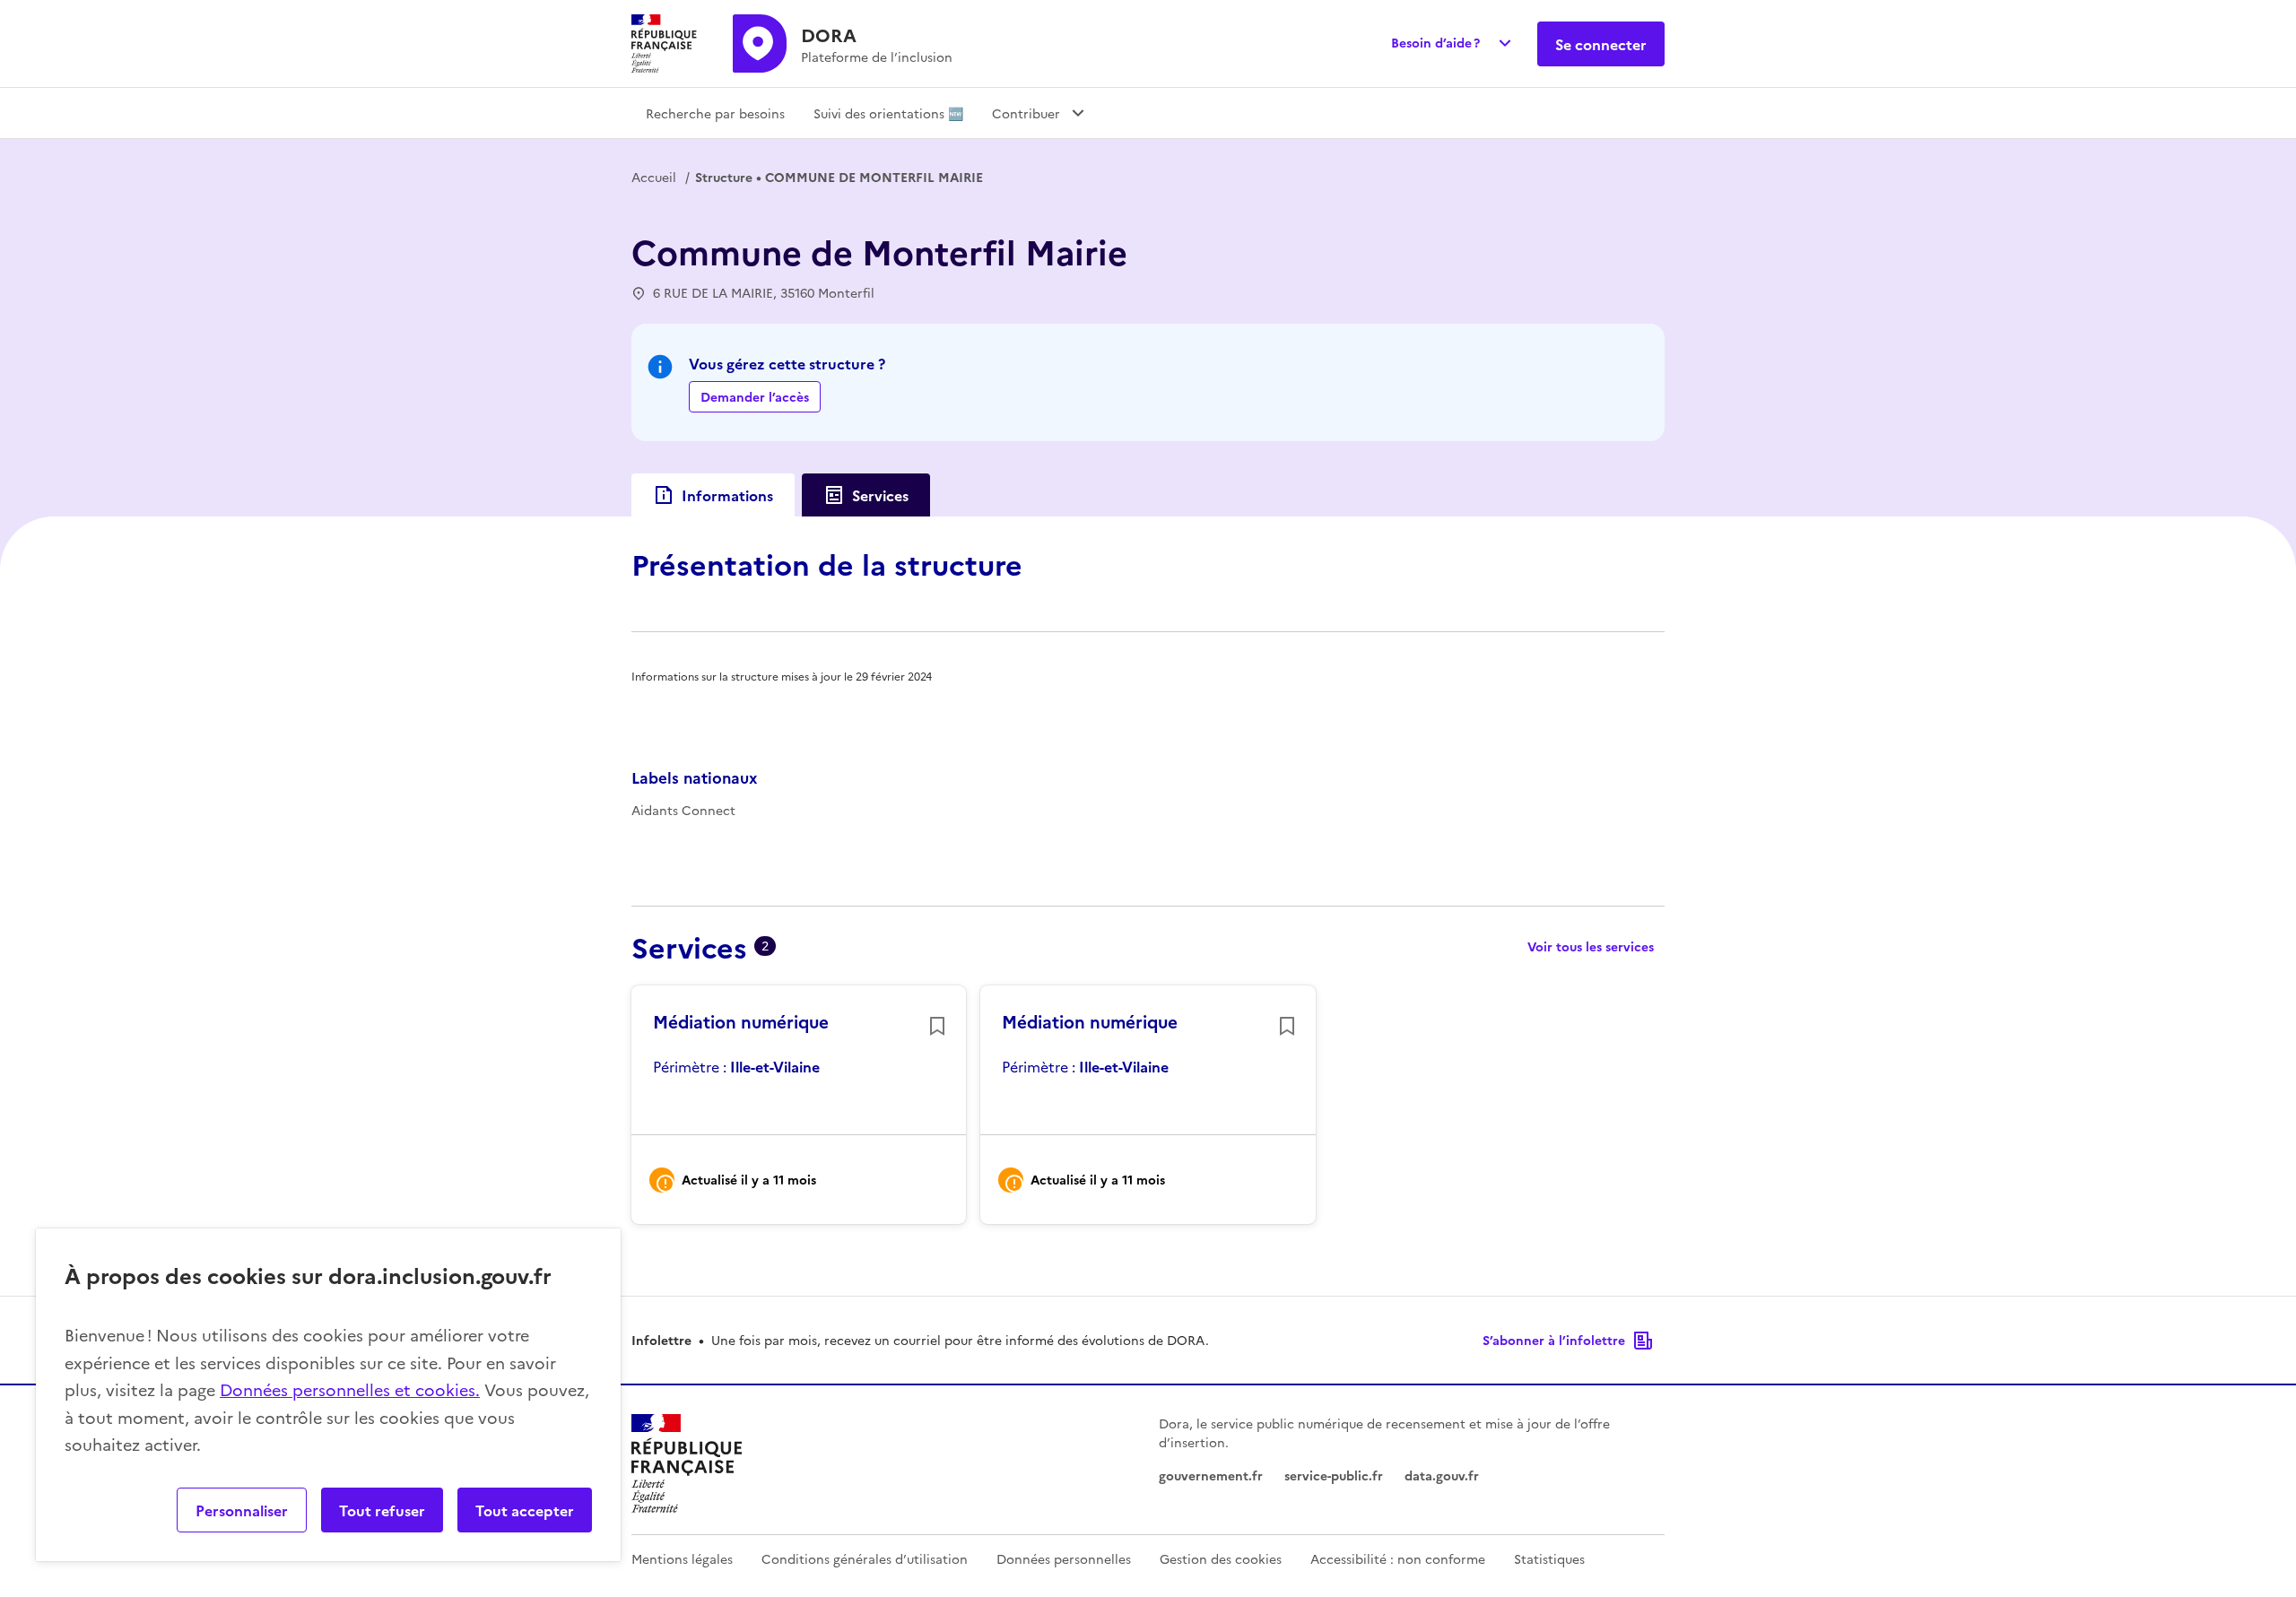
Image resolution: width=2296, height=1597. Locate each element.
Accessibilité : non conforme (1398, 1558)
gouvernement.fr (1211, 1475)
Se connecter (1601, 44)
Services (880, 495)
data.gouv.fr (1442, 1475)
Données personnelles (1064, 1558)
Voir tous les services (1591, 946)
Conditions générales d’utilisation (865, 1558)
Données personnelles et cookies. (350, 1389)
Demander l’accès (755, 396)
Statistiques (1549, 1558)
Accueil (654, 177)
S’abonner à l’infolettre (1554, 1340)
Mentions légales (682, 1558)
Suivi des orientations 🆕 (888, 113)
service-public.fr (1334, 1475)
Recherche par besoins (715, 113)
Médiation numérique (741, 1021)
